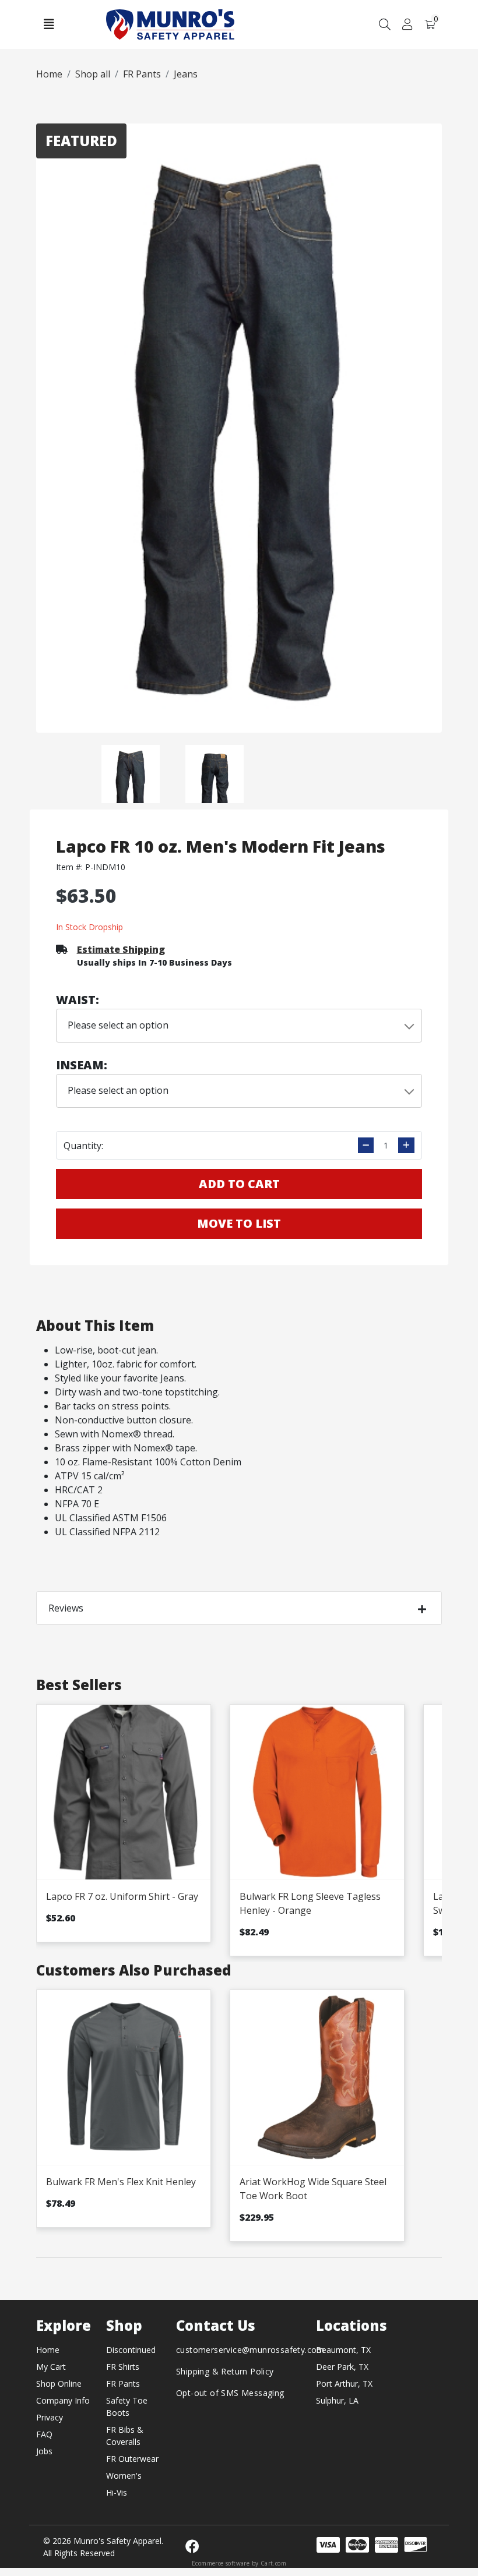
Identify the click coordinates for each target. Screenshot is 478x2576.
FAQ (44, 2434)
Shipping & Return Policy (225, 2371)
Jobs (44, 2451)
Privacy (50, 2417)
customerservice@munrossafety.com (250, 2350)
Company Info (63, 2400)
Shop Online (59, 2384)
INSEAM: (82, 1065)
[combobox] (239, 1026)
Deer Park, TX (342, 2367)
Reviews (66, 1608)
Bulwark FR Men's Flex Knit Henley (121, 2182)
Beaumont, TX (343, 2350)
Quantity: (83, 1146)
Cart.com (273, 2563)
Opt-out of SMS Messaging (230, 2393)
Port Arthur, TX (344, 2384)
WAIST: (78, 1000)
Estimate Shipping (121, 949)
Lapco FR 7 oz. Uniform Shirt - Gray (122, 1896)
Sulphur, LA (337, 2400)
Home (48, 2350)
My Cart (51, 2367)
